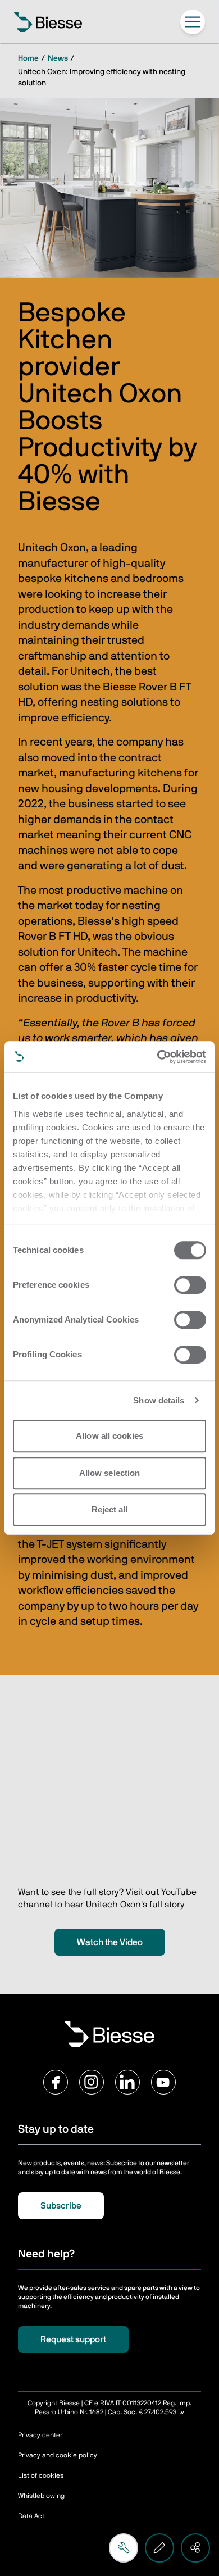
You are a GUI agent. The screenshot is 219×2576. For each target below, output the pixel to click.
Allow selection (110, 1473)
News (58, 58)
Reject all (110, 1509)
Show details (159, 1400)
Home (28, 58)
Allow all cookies (109, 1436)
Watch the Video (110, 1942)
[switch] (190, 1285)
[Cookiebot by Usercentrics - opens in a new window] (158, 1057)
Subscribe (61, 2206)
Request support (73, 2339)
